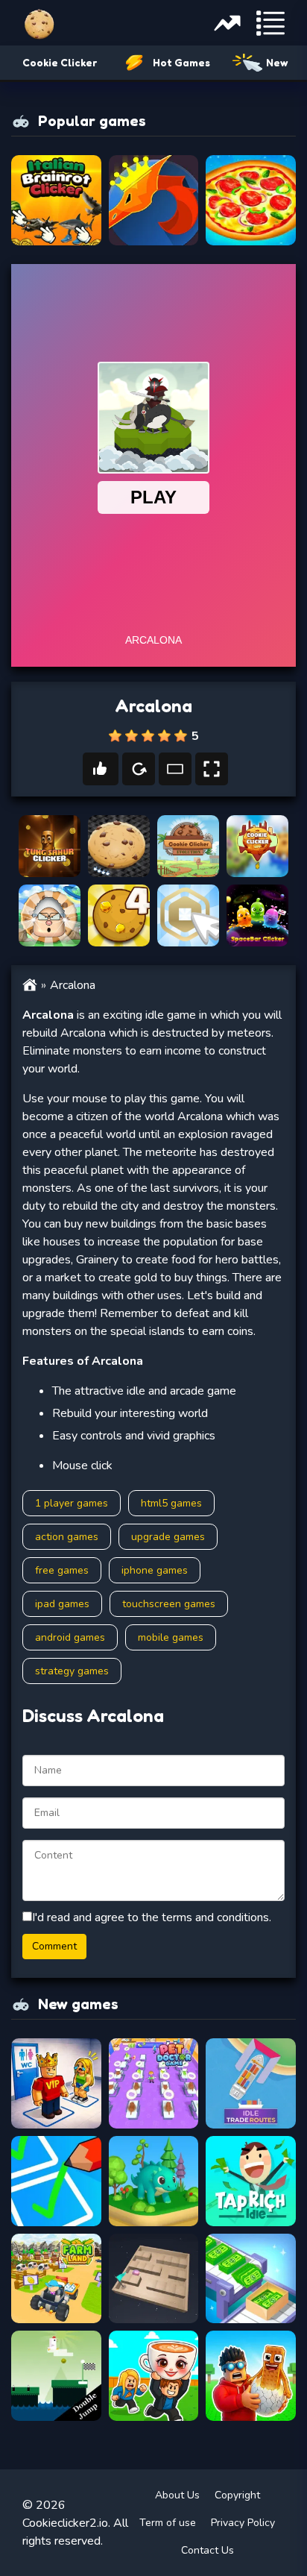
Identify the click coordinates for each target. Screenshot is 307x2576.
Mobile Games (171, 1637)
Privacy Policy (243, 2523)
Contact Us (208, 2550)
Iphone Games (155, 1570)
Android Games (70, 1637)
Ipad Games (62, 1604)
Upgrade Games (168, 1537)
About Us (177, 2495)
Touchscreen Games (169, 1604)
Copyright (237, 2495)
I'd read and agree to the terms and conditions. (152, 1917)
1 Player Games (72, 1503)
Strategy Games (72, 1671)
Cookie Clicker (60, 62)
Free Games (62, 1570)
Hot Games (181, 62)
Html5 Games (171, 1503)
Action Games (67, 1537)
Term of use (168, 2523)
